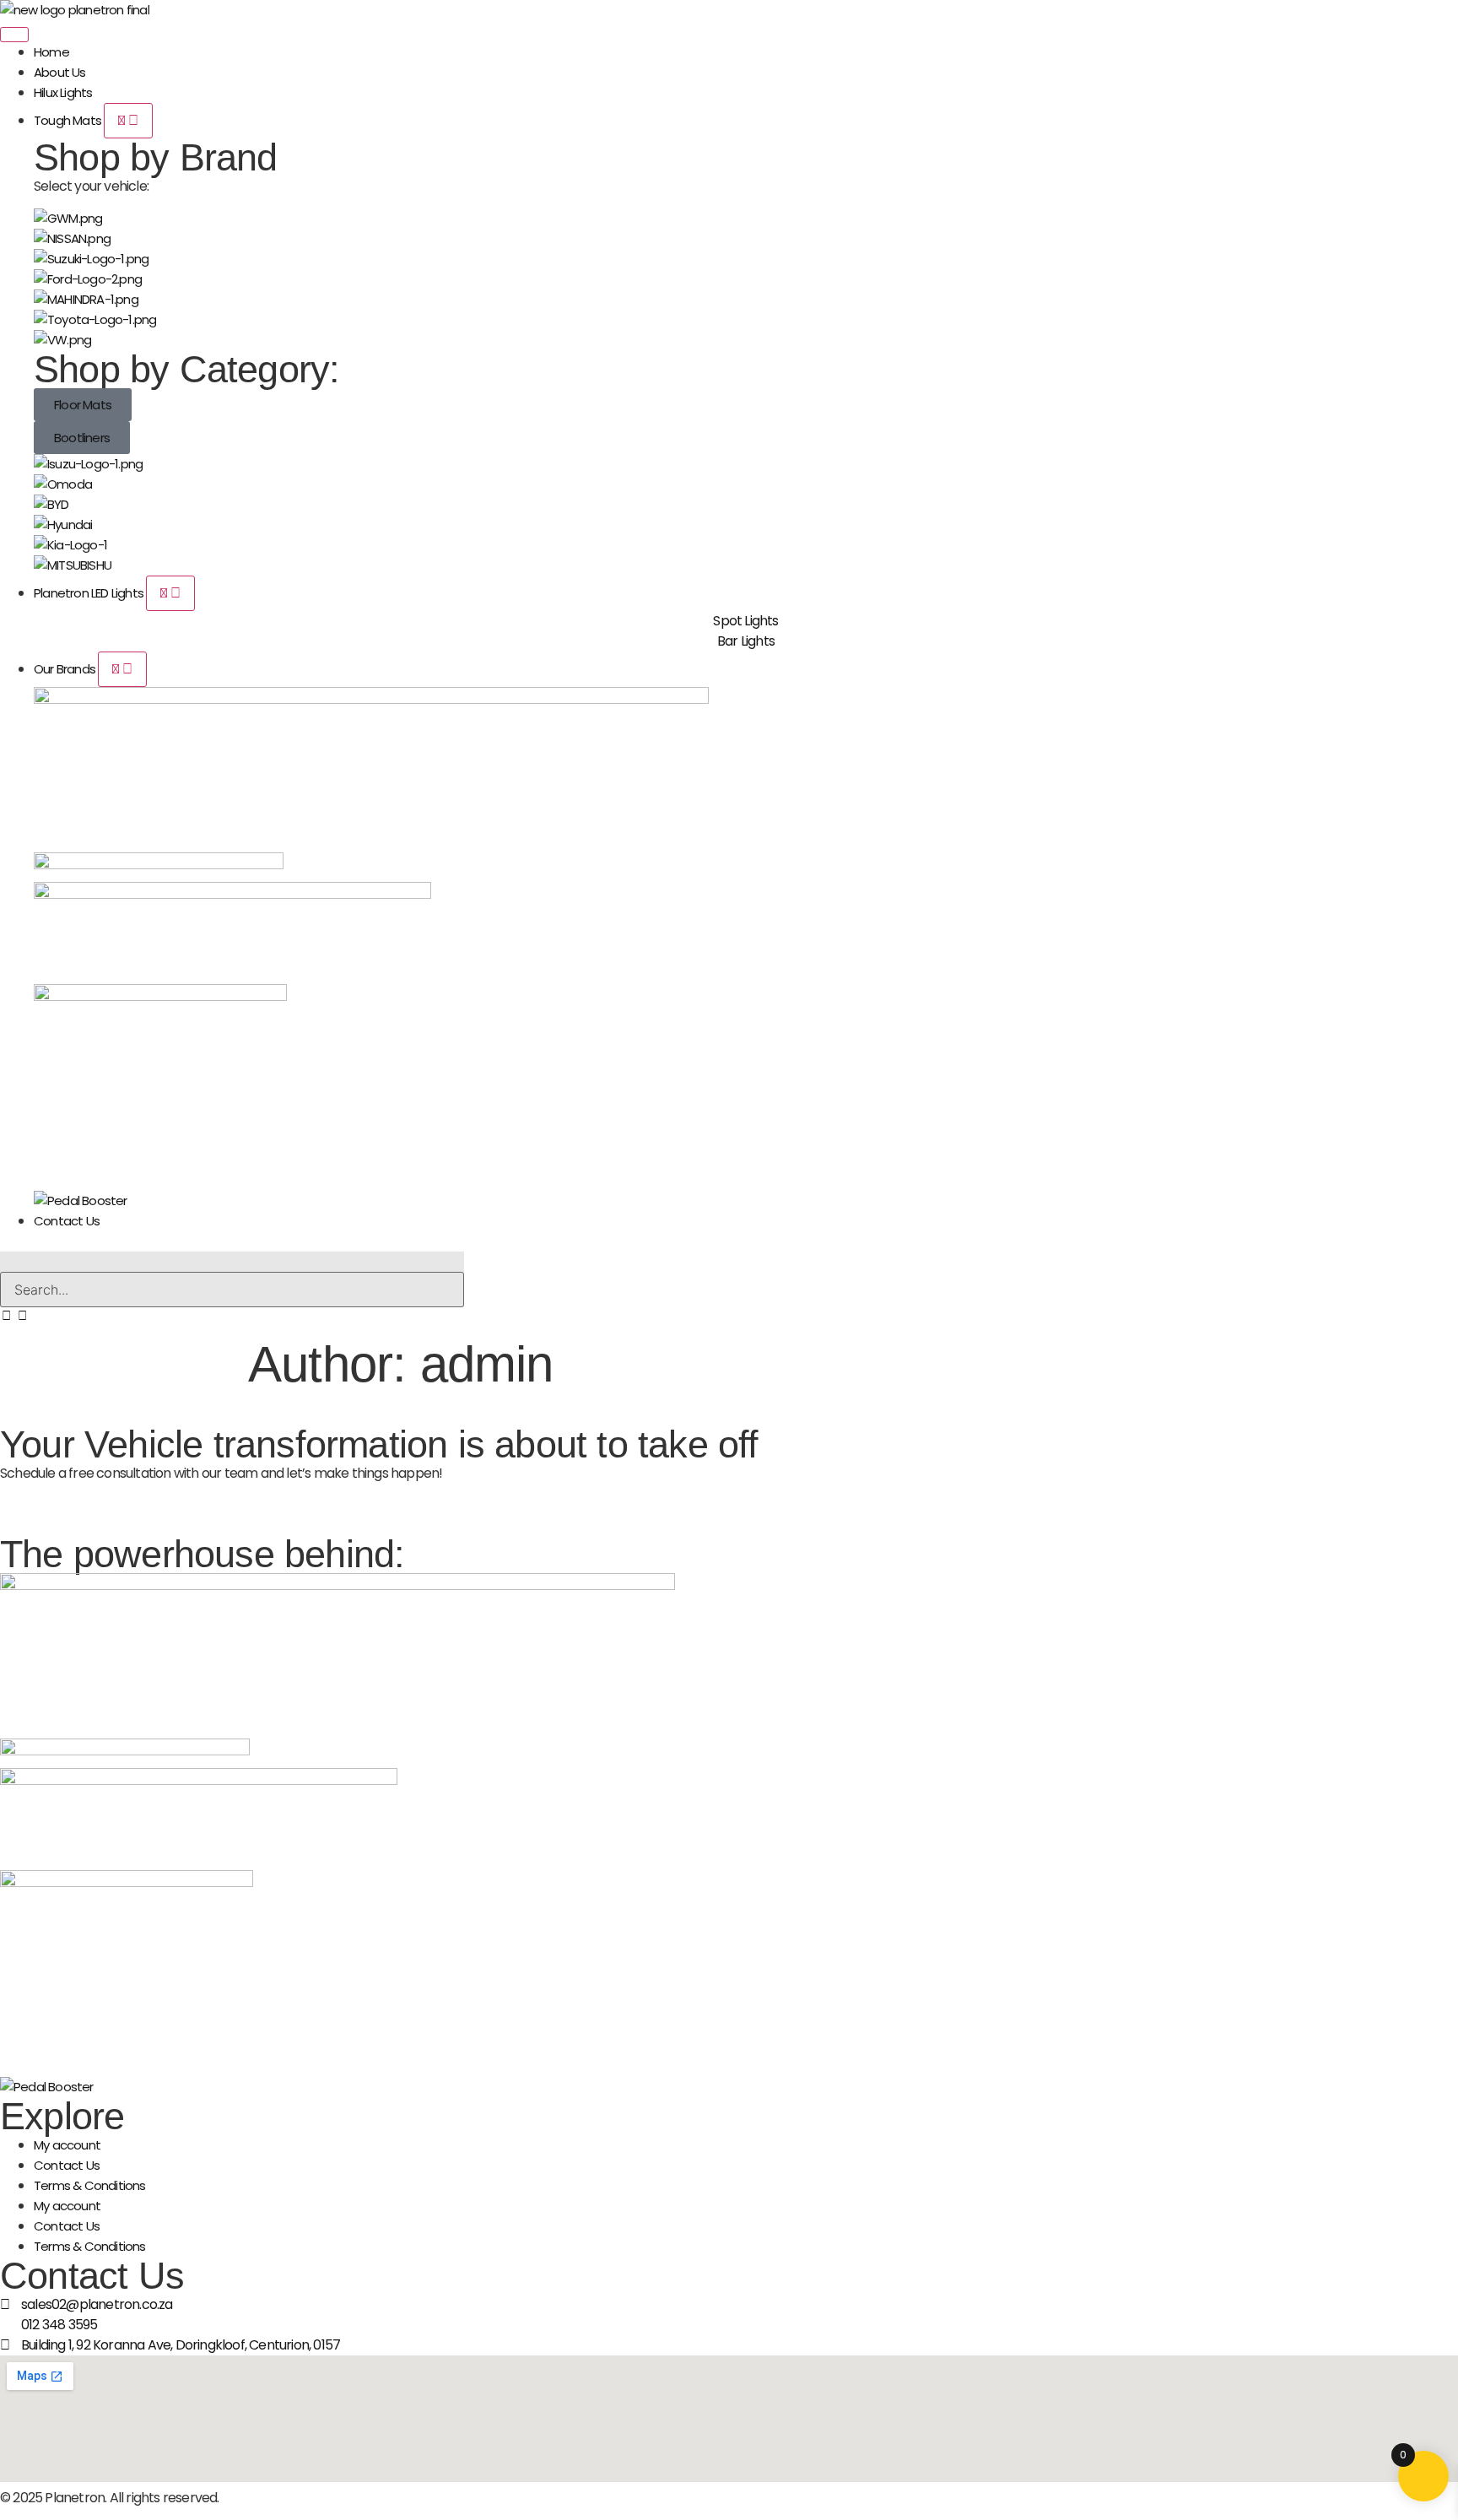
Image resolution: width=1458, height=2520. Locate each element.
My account (67, 2145)
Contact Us (67, 2165)
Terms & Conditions (90, 2185)
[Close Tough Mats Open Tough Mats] (128, 121)
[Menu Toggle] (14, 35)
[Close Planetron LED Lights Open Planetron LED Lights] (170, 593)
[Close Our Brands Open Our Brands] (122, 669)
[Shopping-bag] (22, 1315)
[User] (6, 1315)
